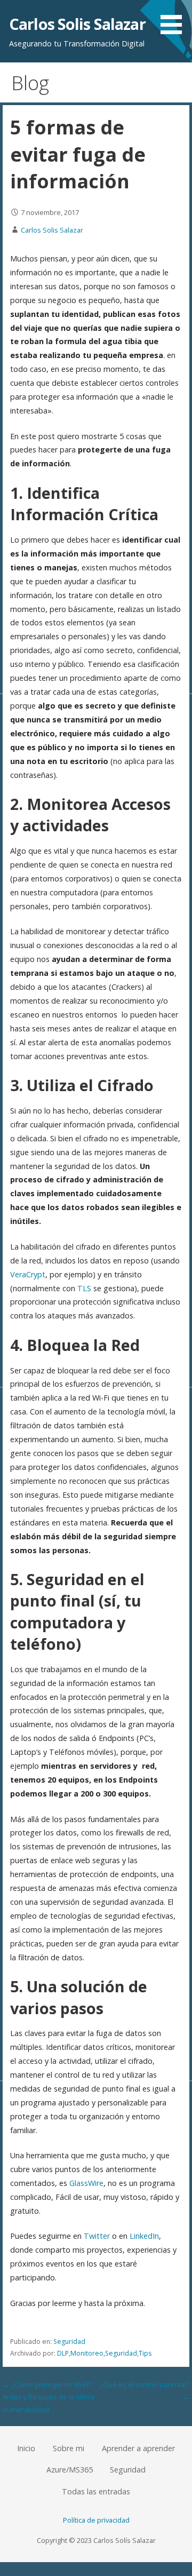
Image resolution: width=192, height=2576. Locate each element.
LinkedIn (144, 2236)
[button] (175, 19)
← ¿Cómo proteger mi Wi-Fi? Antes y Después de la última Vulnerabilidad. (49, 2397)
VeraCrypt (28, 1274)
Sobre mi (69, 2448)
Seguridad (69, 2342)
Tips (145, 2353)
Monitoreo (87, 2353)
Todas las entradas (96, 2491)
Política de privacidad (96, 2520)
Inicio (26, 2448)
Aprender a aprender (138, 2448)
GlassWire (86, 2183)
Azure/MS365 (70, 2470)
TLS (84, 1288)
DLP (63, 2353)
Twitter (97, 2236)
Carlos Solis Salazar (77, 24)
